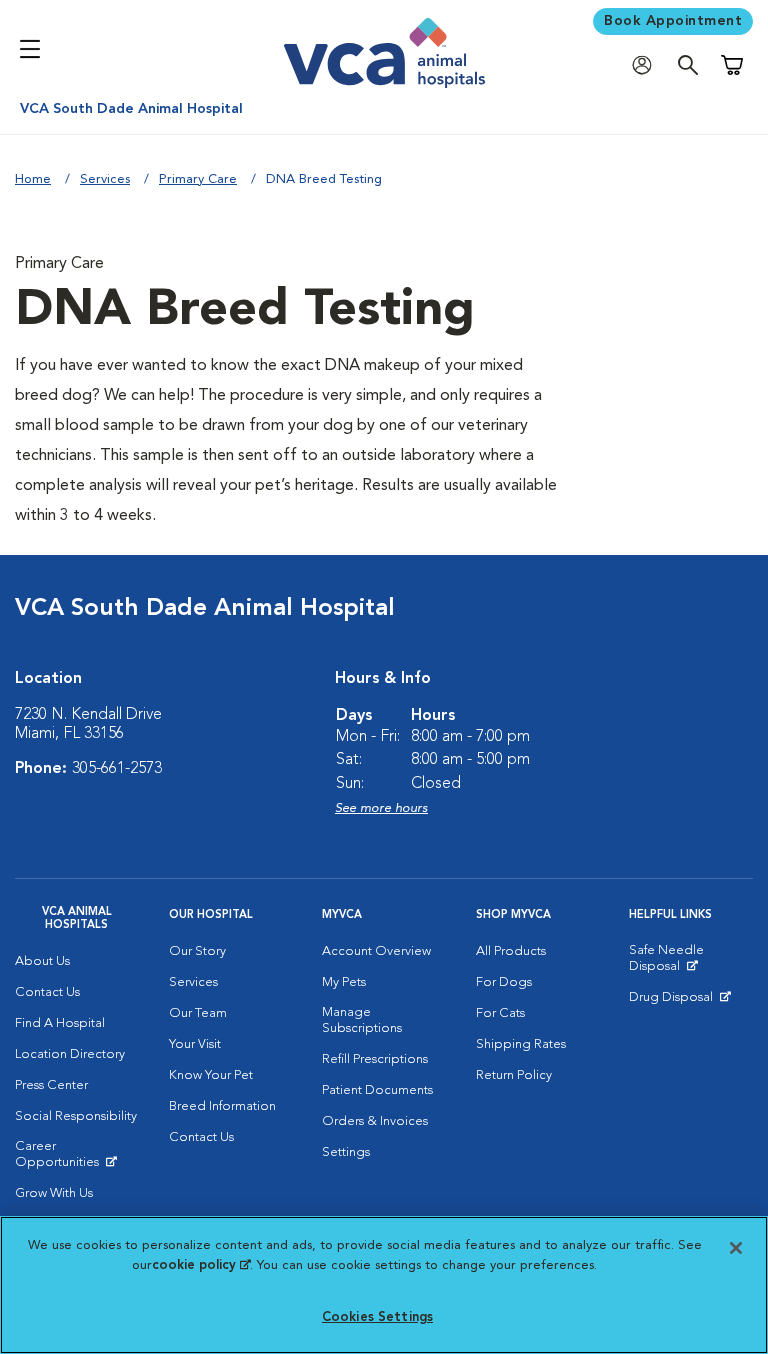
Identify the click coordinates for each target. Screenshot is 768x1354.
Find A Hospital (60, 1023)
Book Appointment (673, 21)
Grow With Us (54, 1193)
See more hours (381, 808)
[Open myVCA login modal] (647, 65)
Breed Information (222, 1106)
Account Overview (376, 951)
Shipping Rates (521, 1044)
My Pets (344, 982)
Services (105, 179)
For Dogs (504, 982)
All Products (511, 951)
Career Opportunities (77, 1159)
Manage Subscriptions (362, 1020)
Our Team (198, 1013)
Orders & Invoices (375, 1121)
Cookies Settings (377, 1317)
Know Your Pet (211, 1075)
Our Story (197, 951)
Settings (346, 1152)
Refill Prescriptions (375, 1059)
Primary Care (198, 179)
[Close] (736, 1248)
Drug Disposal (679, 1002)
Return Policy (514, 1075)
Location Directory (70, 1054)
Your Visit (195, 1044)
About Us (42, 961)
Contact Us (47, 992)
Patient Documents (377, 1090)
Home (33, 179)
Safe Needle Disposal (691, 963)
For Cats (500, 1013)
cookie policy (201, 1265)
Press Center (51, 1085)
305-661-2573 (117, 769)
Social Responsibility (76, 1116)
